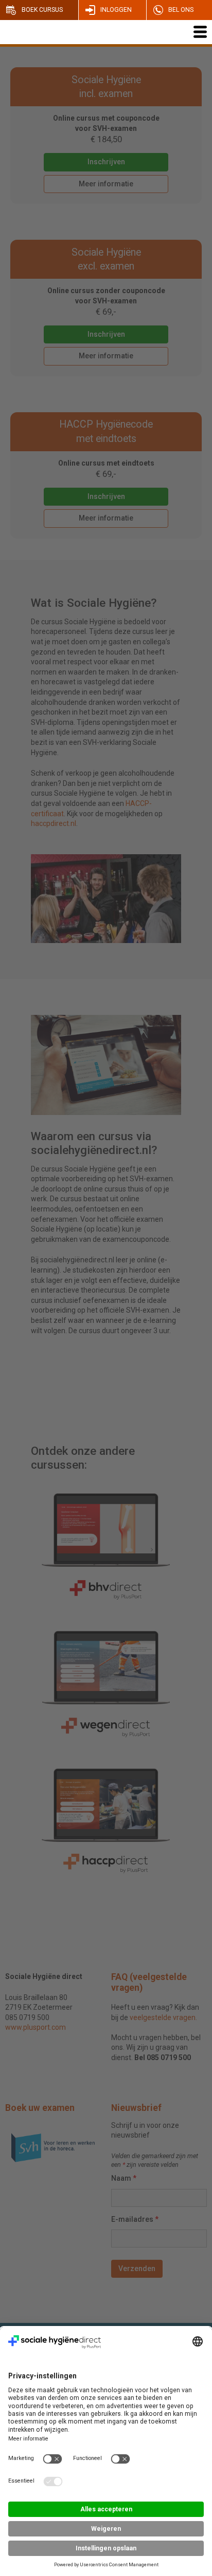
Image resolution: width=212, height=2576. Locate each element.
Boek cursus (42, 10)
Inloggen (116, 10)
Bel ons (181, 10)
